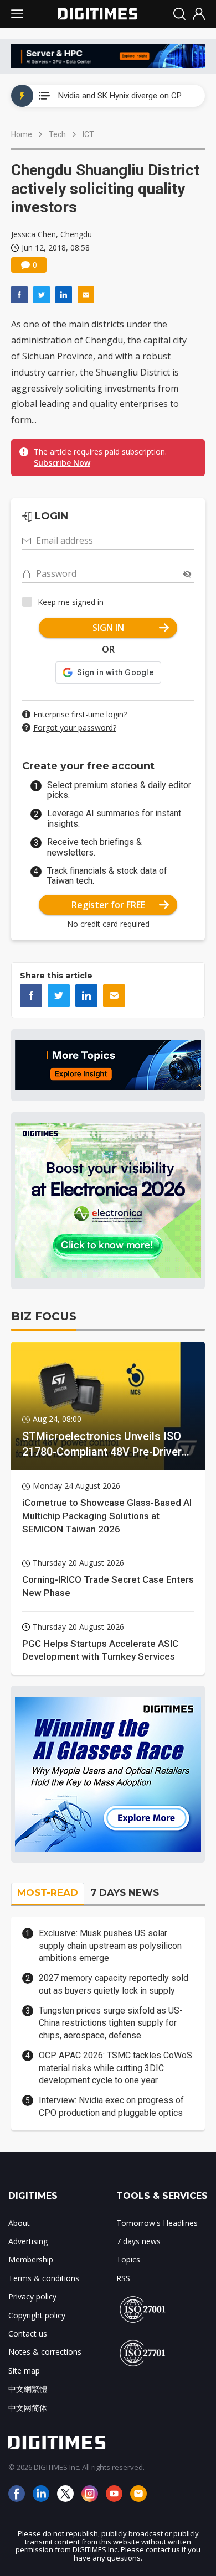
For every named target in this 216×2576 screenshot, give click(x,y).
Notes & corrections (45, 2352)
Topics (128, 2259)
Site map (24, 2371)
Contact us (28, 2333)
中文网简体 (28, 2408)
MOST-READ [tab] (48, 1892)
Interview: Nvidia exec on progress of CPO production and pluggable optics (111, 2106)
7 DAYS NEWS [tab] (125, 1892)
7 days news (138, 2241)
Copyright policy (37, 2315)
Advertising (28, 2241)
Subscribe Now (62, 463)
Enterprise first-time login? (80, 714)
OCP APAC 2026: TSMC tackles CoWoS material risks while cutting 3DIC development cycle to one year (115, 2068)
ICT (88, 134)
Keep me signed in (71, 602)
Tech (57, 134)
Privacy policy (32, 2296)
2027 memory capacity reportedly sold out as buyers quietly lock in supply (114, 1984)
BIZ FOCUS (44, 1316)
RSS (123, 2278)
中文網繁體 (28, 2389)
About (19, 2223)
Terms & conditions (44, 2278)
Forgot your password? (75, 728)
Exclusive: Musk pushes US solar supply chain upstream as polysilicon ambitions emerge (110, 1946)
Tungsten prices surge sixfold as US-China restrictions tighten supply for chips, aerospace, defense (111, 2023)
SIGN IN (108, 628)
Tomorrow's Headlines (157, 2223)
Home (22, 134)
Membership (31, 2259)
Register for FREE (108, 905)
